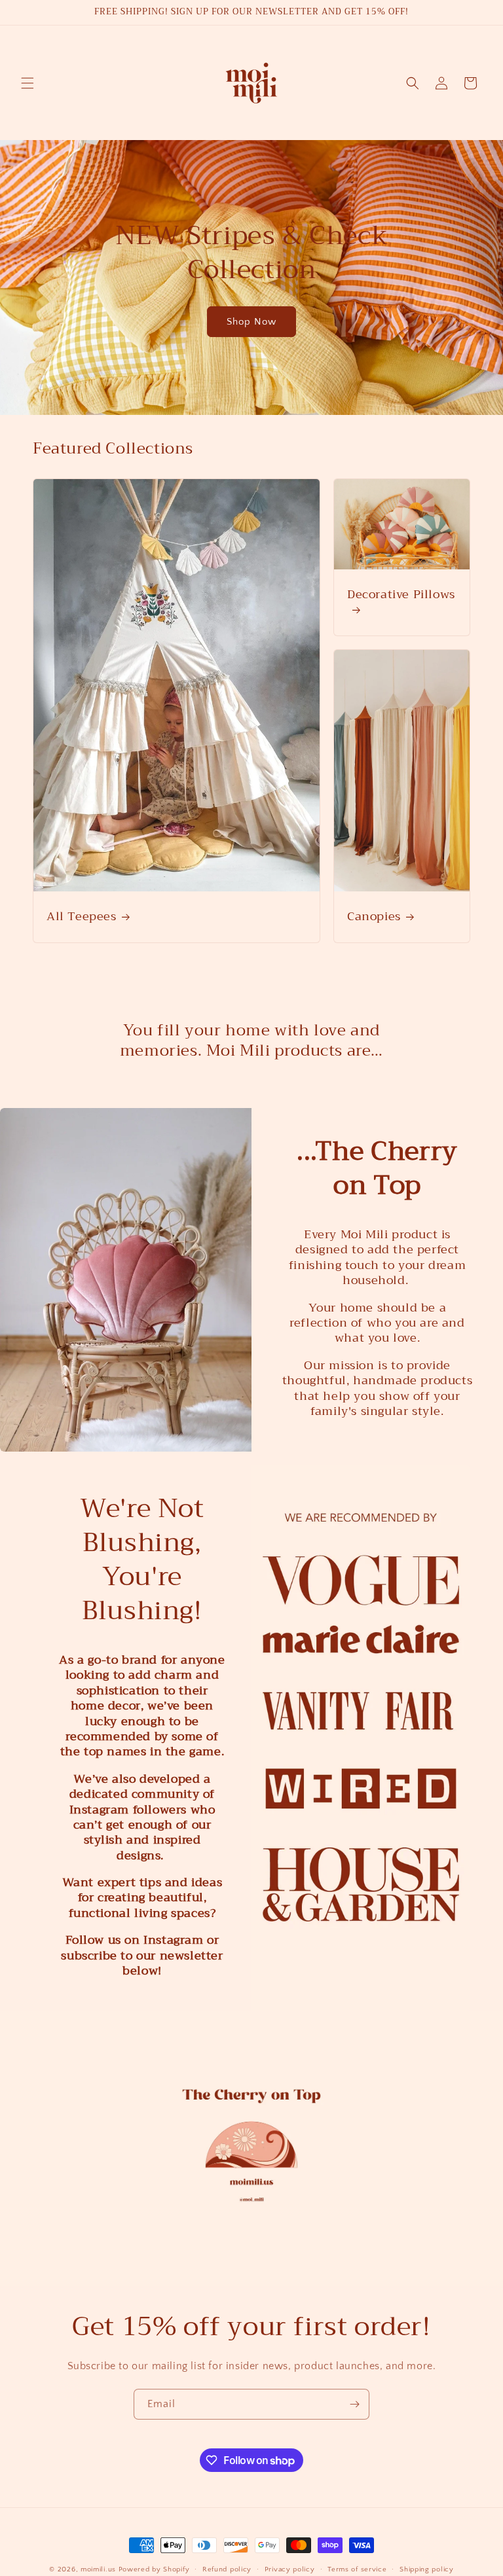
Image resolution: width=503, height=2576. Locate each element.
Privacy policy (290, 2569)
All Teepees (82, 917)
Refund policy (227, 2569)
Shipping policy (427, 2569)
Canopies (374, 917)
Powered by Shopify (154, 2569)
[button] (28, 83)
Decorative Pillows (401, 596)
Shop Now (251, 321)
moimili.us (98, 2569)
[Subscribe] (354, 2404)
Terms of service (357, 2569)
